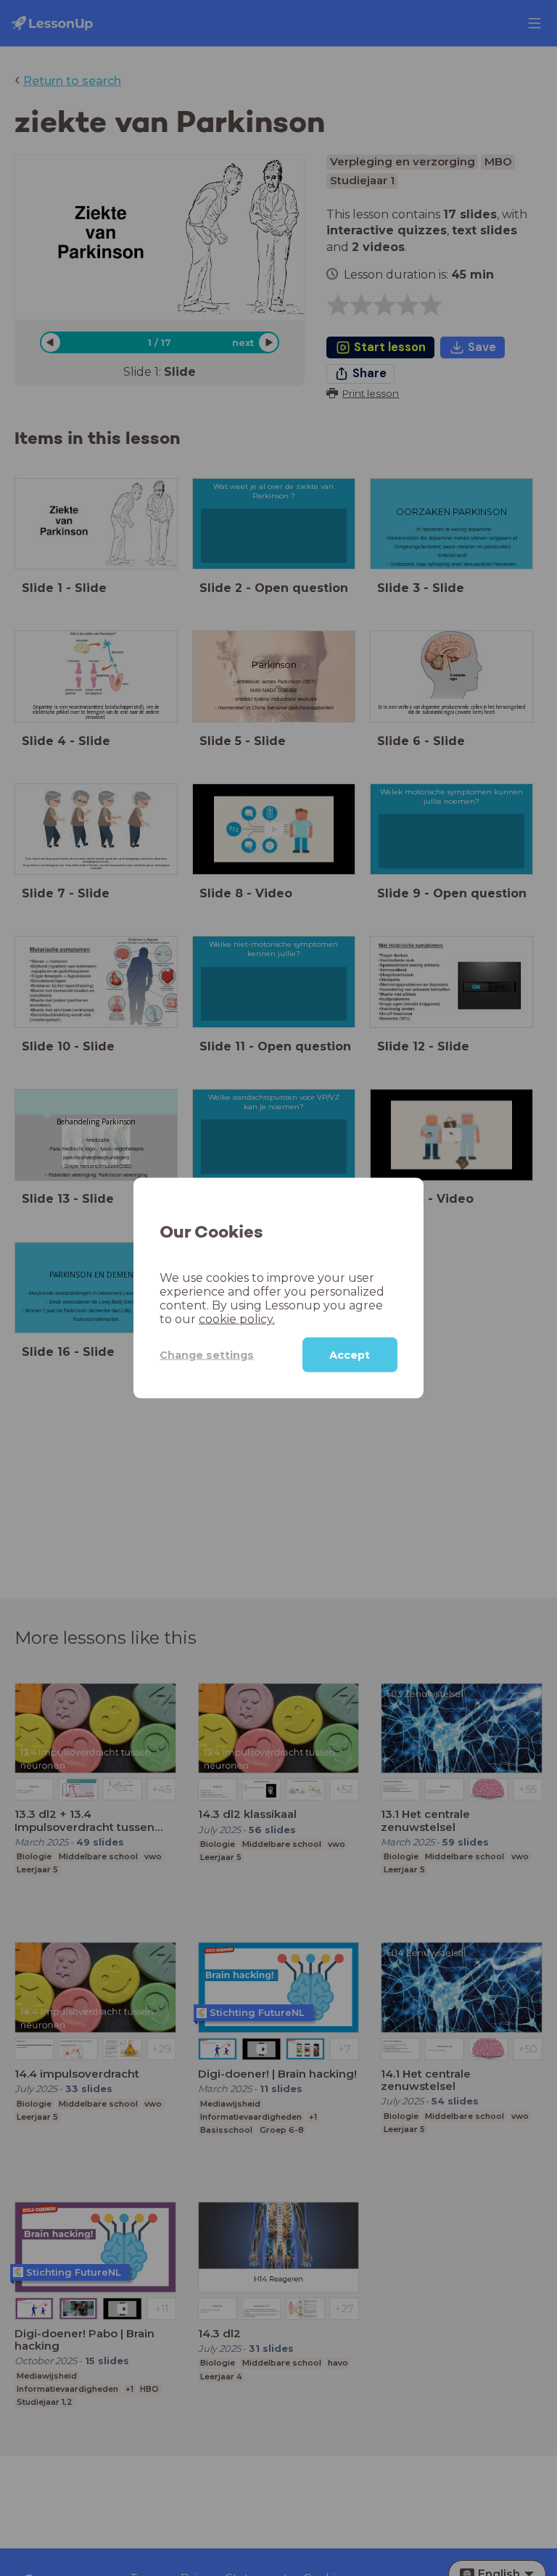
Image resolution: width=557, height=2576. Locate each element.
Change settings (207, 1354)
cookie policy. (237, 1319)
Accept (350, 1355)
